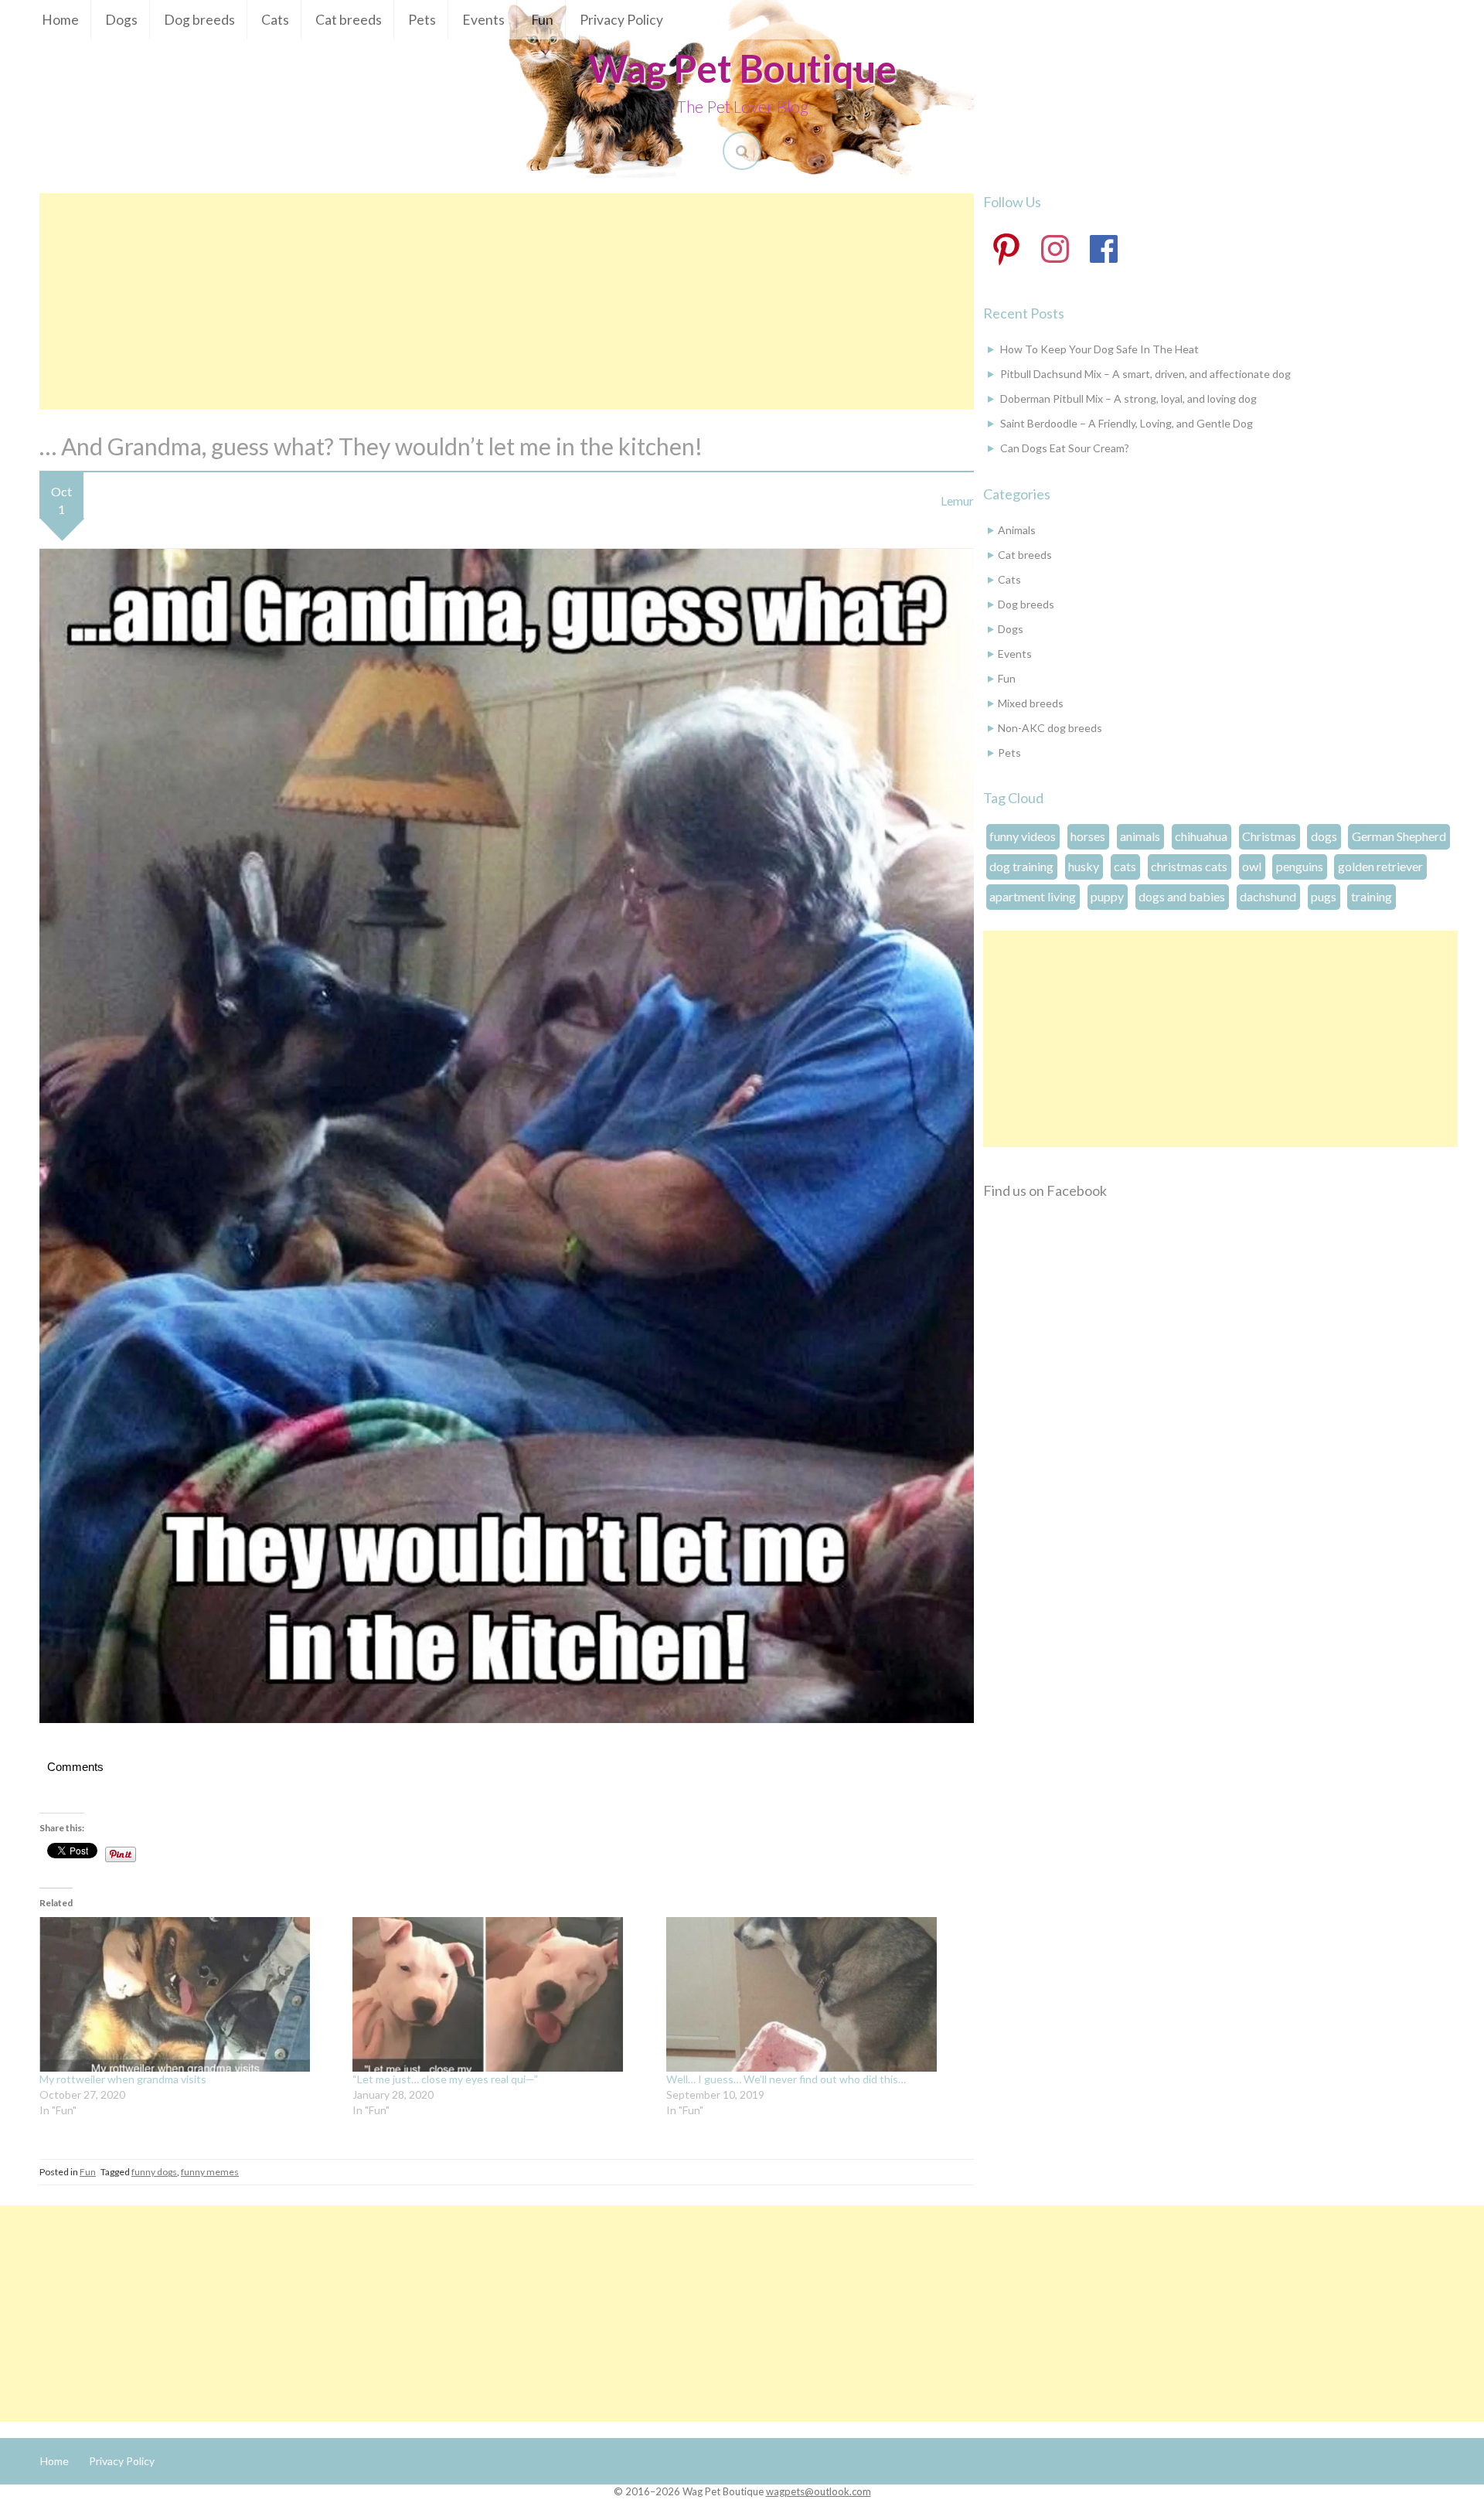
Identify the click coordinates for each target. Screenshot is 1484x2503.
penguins (1300, 866)
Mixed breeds (1031, 703)
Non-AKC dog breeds (1050, 728)
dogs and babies (1182, 896)
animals (1140, 836)
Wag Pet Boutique (742, 68)
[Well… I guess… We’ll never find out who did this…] (815, 1994)
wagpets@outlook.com (819, 2491)
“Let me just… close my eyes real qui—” (445, 2079)
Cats (275, 20)
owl (1252, 866)
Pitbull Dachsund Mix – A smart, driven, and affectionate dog (1145, 374)
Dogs (121, 20)
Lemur (957, 501)
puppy (1107, 896)
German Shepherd (1399, 836)
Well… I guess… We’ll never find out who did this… (786, 2079)
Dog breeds (199, 20)
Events (483, 20)
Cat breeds (349, 20)
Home (60, 20)
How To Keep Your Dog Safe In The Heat (1099, 349)
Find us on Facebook (1045, 1190)
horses (1088, 836)
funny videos (1023, 836)
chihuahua (1201, 836)
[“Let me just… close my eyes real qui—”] (501, 1994)
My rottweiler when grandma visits (123, 2079)
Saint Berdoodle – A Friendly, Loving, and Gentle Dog (1127, 423)
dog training (1021, 866)
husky (1084, 866)
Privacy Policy (621, 20)
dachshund (1268, 896)
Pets (422, 20)
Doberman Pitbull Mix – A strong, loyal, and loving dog (1128, 398)
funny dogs (154, 2172)
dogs (1324, 836)
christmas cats (1189, 866)
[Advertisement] (506, 301)
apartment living (1033, 896)
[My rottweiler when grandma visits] (188, 1994)
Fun (542, 20)
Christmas (1269, 836)
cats (1125, 866)
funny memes (210, 2172)
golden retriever (1380, 866)
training (1372, 896)
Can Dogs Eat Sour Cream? (1065, 448)
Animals (1017, 530)
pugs (1324, 896)
